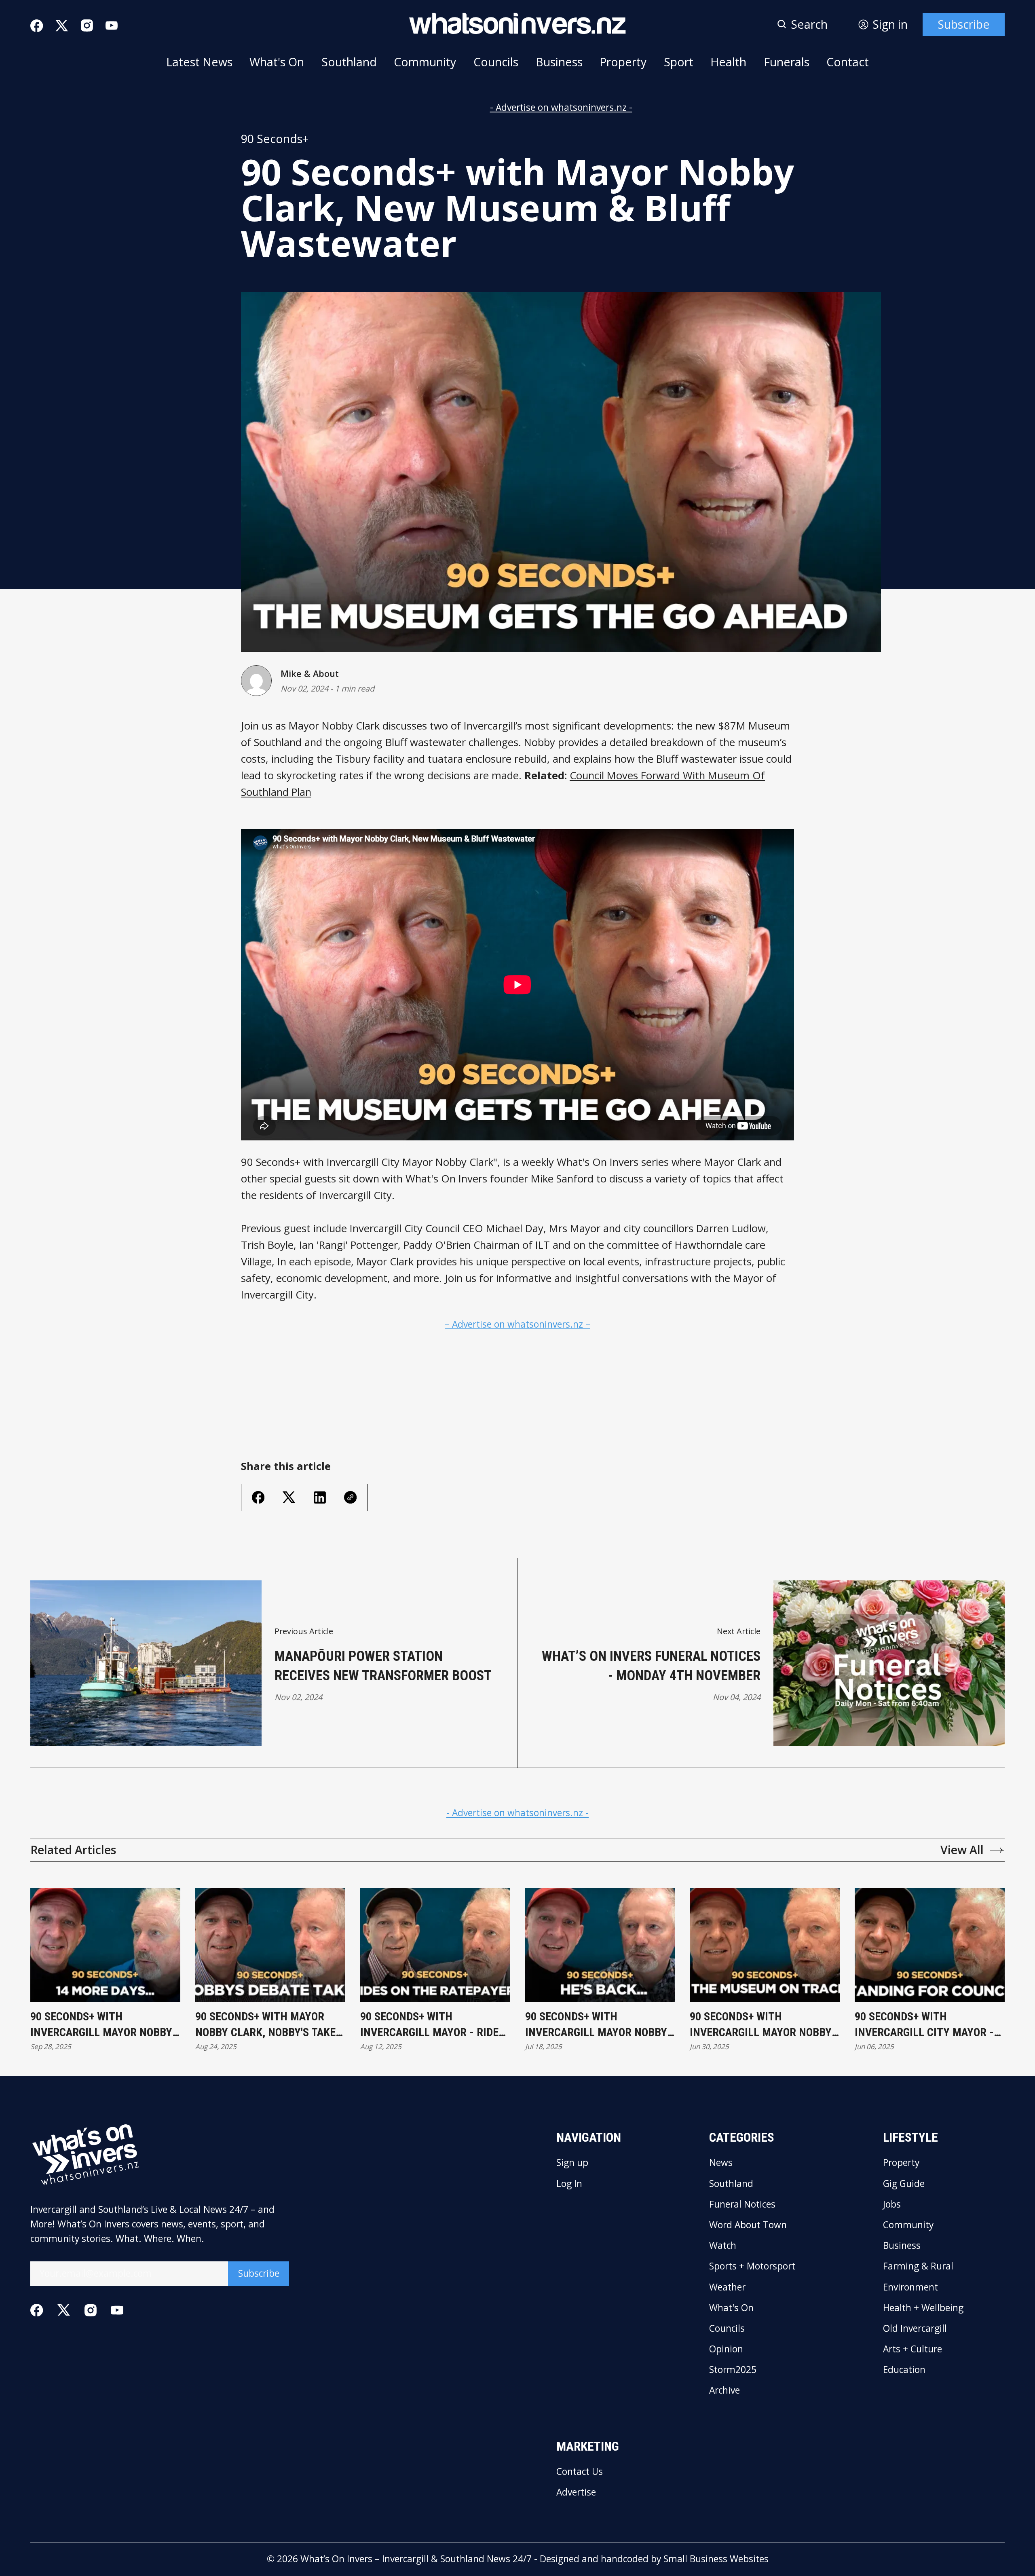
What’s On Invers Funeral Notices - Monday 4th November (651, 1666)
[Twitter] (62, 26)
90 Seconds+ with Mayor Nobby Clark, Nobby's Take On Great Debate (265, 2025)
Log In (569, 2184)
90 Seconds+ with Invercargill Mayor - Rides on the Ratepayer (432, 2025)
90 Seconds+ (275, 139)
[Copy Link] (350, 1497)
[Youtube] (112, 25)
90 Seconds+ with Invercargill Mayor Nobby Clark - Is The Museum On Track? (761, 2025)
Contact (848, 62)
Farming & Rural (918, 2266)
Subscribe (964, 24)
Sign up (572, 2163)
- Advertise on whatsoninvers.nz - (561, 107)
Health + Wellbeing (923, 2308)
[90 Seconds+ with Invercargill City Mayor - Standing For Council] (930, 1945)
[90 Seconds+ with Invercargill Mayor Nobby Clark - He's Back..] (600, 1945)
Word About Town (748, 2225)
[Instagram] (87, 25)
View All (962, 1850)
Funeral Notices (742, 2205)
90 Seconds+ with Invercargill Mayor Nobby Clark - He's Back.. (596, 2025)
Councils (496, 62)
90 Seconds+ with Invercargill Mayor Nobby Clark (101, 2025)
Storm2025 (733, 2370)
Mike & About (310, 674)
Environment (910, 2287)
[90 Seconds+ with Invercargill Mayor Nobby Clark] (105, 1945)
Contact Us (580, 2472)
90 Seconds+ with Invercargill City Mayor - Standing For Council (924, 2025)
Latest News (199, 62)
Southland (349, 62)
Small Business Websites (716, 2559)
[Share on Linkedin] (320, 1497)
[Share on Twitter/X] (289, 1497)
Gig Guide (904, 2184)
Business (559, 62)
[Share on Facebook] (258, 1497)
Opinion (726, 2349)
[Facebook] (37, 26)
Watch (723, 2246)
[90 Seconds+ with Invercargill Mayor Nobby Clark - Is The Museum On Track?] (765, 1945)
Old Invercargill (915, 2329)
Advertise (576, 2492)
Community (425, 62)
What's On (277, 62)
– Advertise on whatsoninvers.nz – (517, 1324)
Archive (724, 2391)
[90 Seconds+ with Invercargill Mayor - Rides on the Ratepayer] (435, 1945)
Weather (727, 2287)
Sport (679, 62)
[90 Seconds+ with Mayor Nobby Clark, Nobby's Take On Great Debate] (270, 1945)
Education (904, 2370)
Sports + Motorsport (752, 2266)
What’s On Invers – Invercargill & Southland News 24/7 (416, 2559)
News (721, 2163)
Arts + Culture (912, 2349)
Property (623, 62)
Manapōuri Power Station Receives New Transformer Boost (383, 1666)
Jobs (892, 2205)
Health (728, 62)
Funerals (787, 62)
